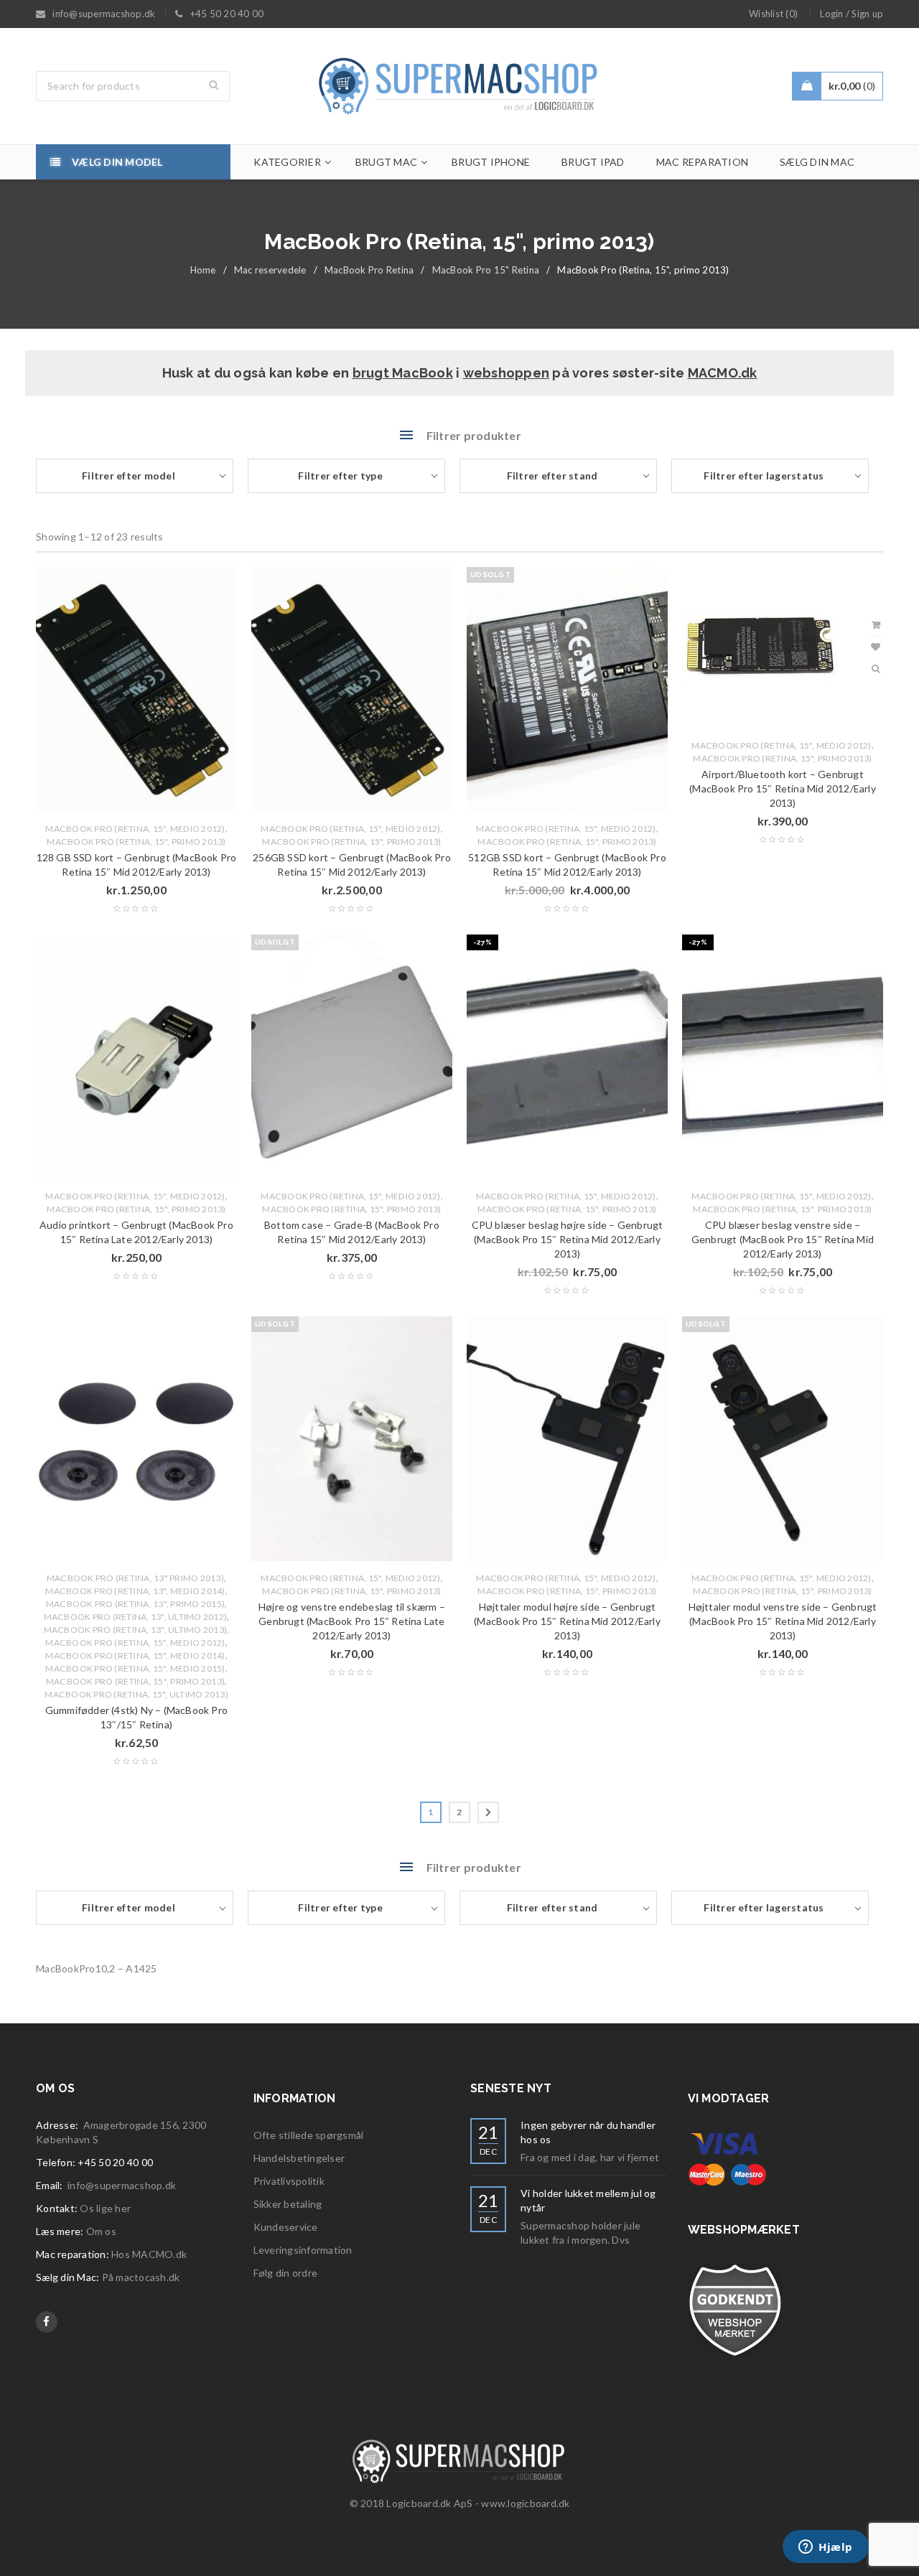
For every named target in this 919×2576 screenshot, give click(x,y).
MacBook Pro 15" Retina (486, 270)
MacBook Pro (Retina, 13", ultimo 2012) (136, 1617)
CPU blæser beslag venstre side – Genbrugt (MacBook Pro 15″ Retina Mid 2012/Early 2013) (783, 1239)
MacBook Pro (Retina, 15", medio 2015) (135, 1668)
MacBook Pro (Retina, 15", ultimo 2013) (136, 1694)
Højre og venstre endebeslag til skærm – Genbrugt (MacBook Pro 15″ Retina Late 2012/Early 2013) (352, 1621)
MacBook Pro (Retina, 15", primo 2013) (136, 842)
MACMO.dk (723, 373)
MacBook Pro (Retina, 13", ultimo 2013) (136, 1630)
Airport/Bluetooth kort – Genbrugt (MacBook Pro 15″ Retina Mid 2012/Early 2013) (783, 788)
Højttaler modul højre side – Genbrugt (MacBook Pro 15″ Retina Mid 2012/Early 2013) (567, 1621)
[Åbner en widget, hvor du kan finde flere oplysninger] (826, 2548)
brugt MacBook (403, 373)
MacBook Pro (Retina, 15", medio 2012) (135, 829)
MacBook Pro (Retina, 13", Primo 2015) (135, 1604)
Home (203, 270)
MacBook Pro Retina (369, 270)
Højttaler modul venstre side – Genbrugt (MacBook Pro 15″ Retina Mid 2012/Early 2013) (783, 1621)
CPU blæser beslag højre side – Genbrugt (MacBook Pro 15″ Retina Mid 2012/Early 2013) (568, 1239)
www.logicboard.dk (525, 2503)
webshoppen (507, 373)
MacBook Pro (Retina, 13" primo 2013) (135, 1578)
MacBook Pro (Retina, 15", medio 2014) (135, 1655)
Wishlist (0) (773, 14)
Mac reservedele (270, 270)
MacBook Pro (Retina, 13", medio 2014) (135, 1591)
